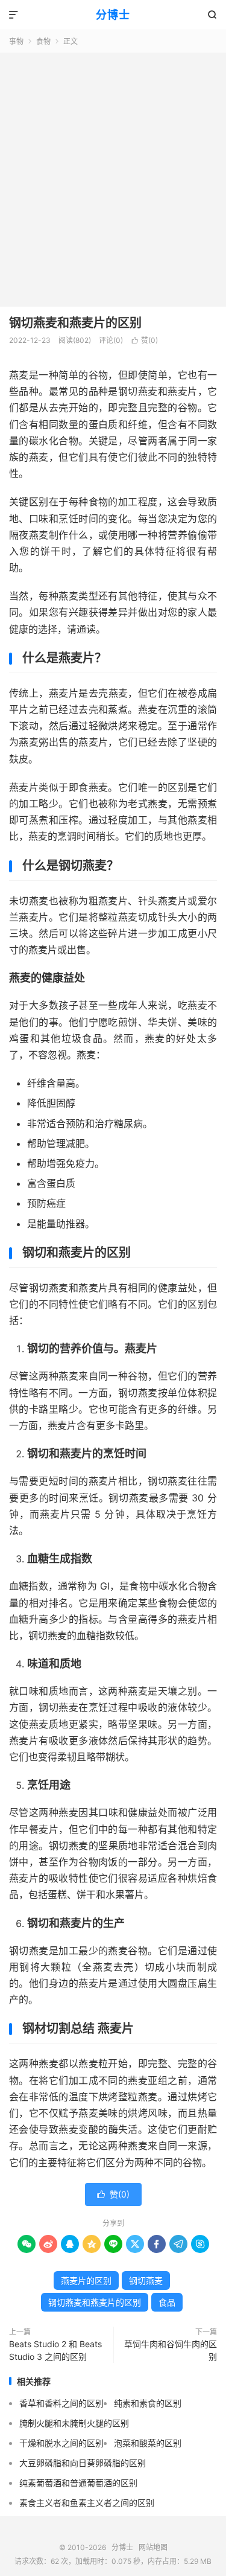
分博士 (113, 15)
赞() (144, 340)
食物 (43, 41)
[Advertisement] (113, 172)
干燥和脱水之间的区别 (61, 2443)
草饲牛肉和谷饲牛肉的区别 (171, 2350)
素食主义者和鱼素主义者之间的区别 (87, 2503)
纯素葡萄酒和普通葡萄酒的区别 (78, 2483)
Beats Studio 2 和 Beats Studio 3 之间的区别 (55, 2350)
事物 (16, 41)
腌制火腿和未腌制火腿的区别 (74, 2423)
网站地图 (153, 2547)
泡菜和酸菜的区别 (148, 2443)
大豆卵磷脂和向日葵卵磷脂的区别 (83, 2463)
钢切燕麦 (146, 2280)
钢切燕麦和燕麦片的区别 (75, 323)
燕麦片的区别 (86, 2280)
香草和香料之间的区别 (61, 2403)
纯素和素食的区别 (148, 2403)
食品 (167, 2302)
